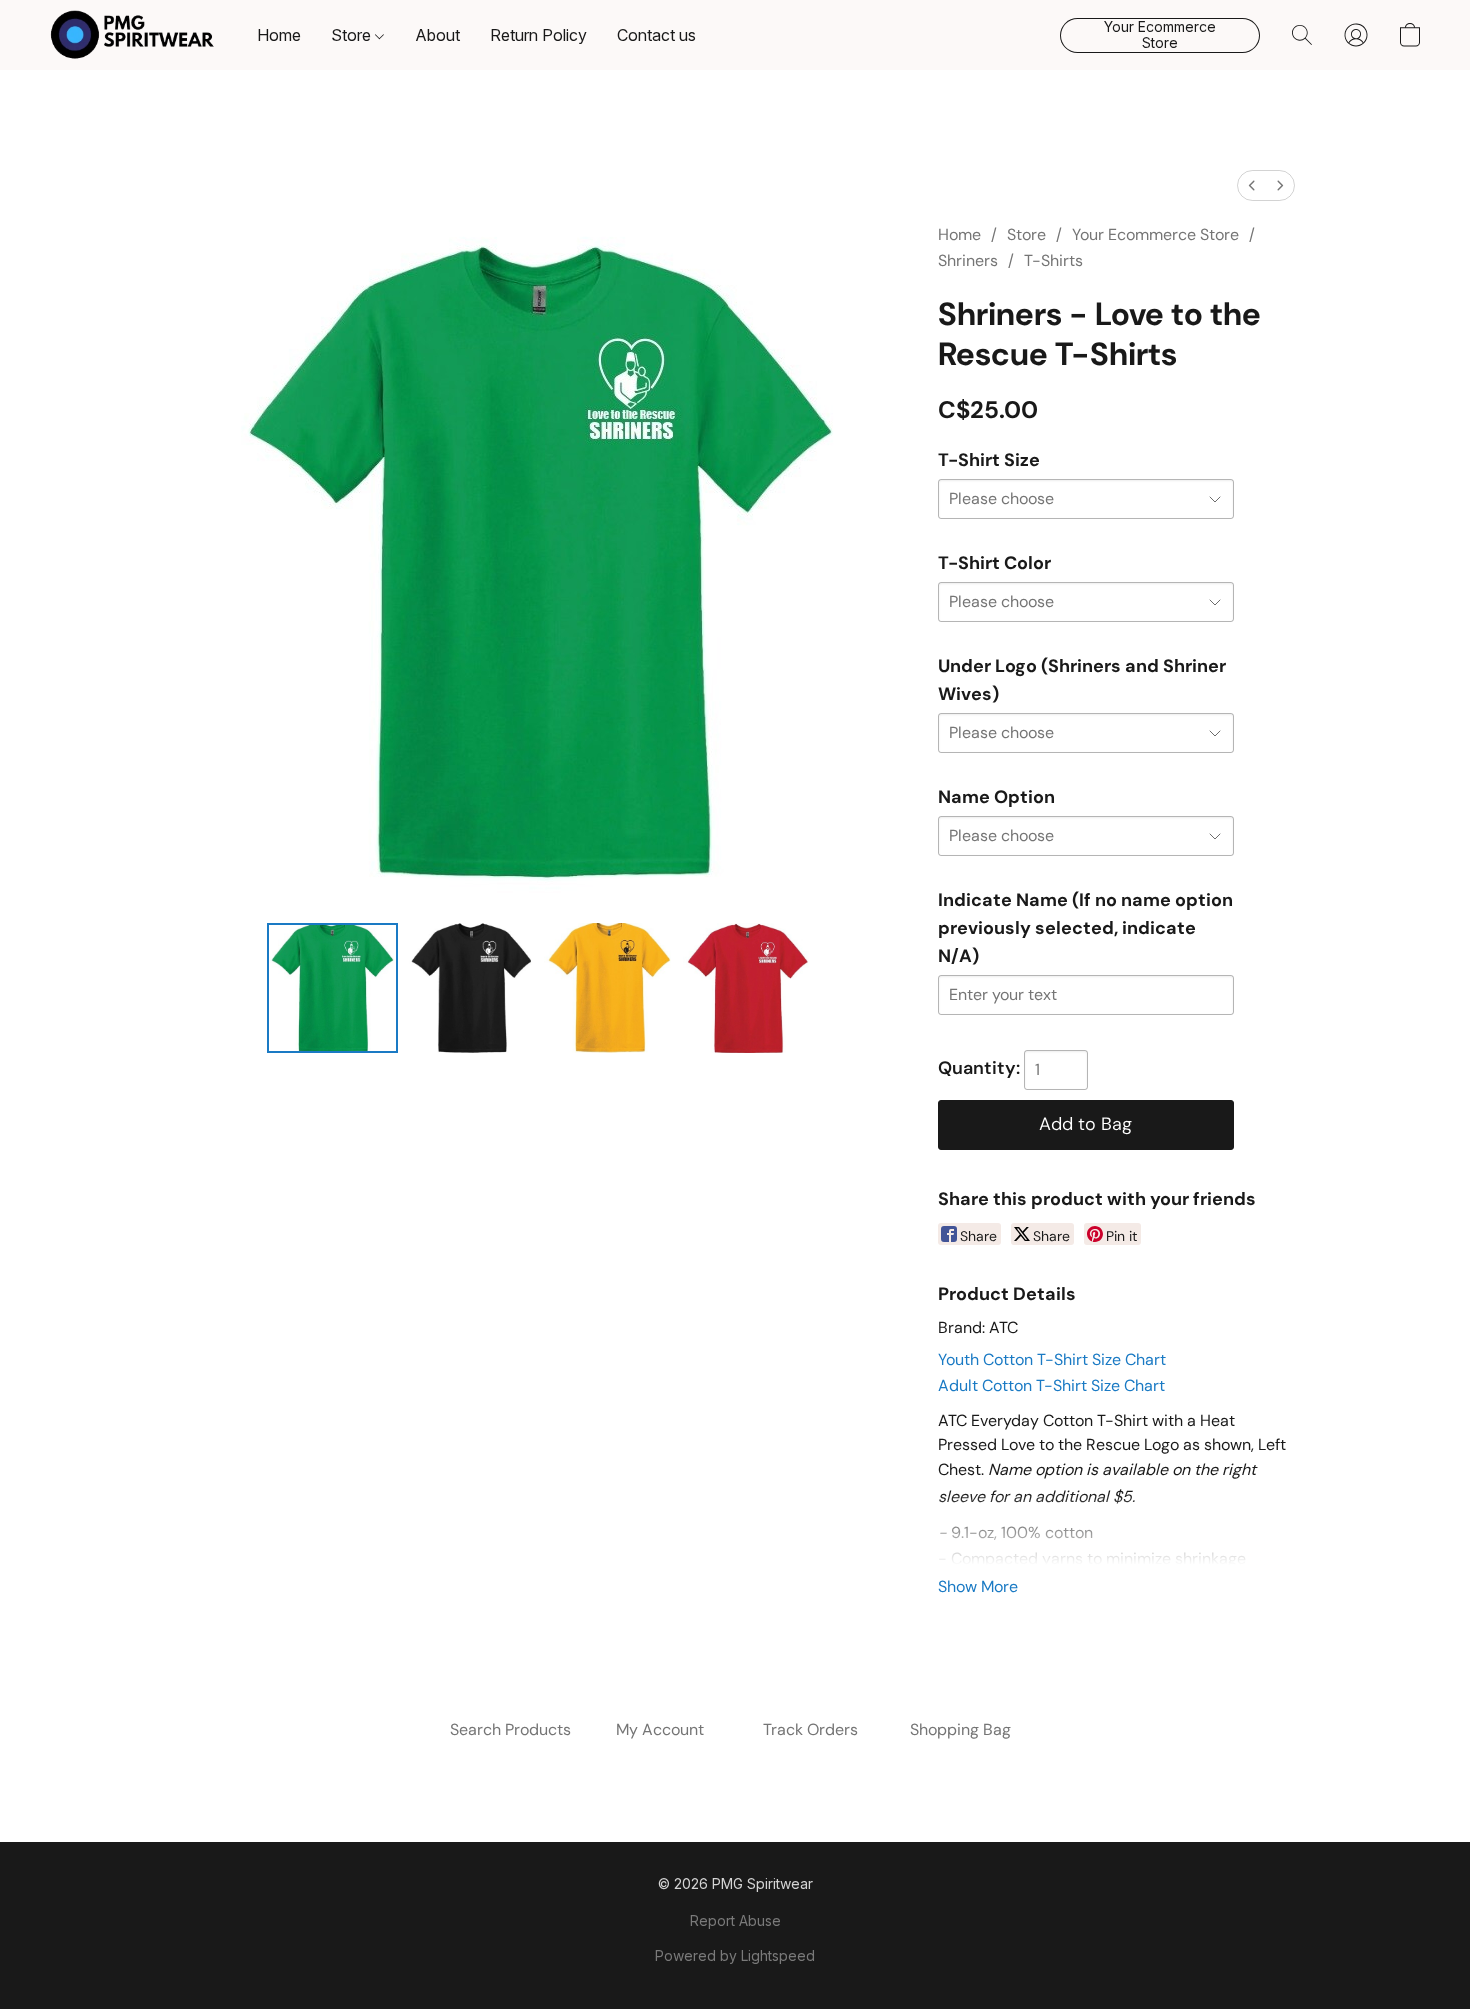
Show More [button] (978, 1586)
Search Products (510, 1729)
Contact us (656, 35)
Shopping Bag (960, 1729)
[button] (132, 35)
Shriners (968, 260)
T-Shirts (1053, 260)
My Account (660, 1729)
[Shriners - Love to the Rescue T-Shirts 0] (332, 988)
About (437, 35)
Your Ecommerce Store (1155, 234)
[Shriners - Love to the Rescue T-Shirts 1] (471, 988)
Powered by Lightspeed (735, 1955)
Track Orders (810, 1729)
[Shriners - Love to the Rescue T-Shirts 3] (748, 988)
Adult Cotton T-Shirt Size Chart (1051, 1385)
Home (279, 35)
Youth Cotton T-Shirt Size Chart (1052, 1359)
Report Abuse (735, 1920)
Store (353, 35)
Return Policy (538, 35)
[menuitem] (1252, 185)
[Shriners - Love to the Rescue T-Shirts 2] (609, 988)
